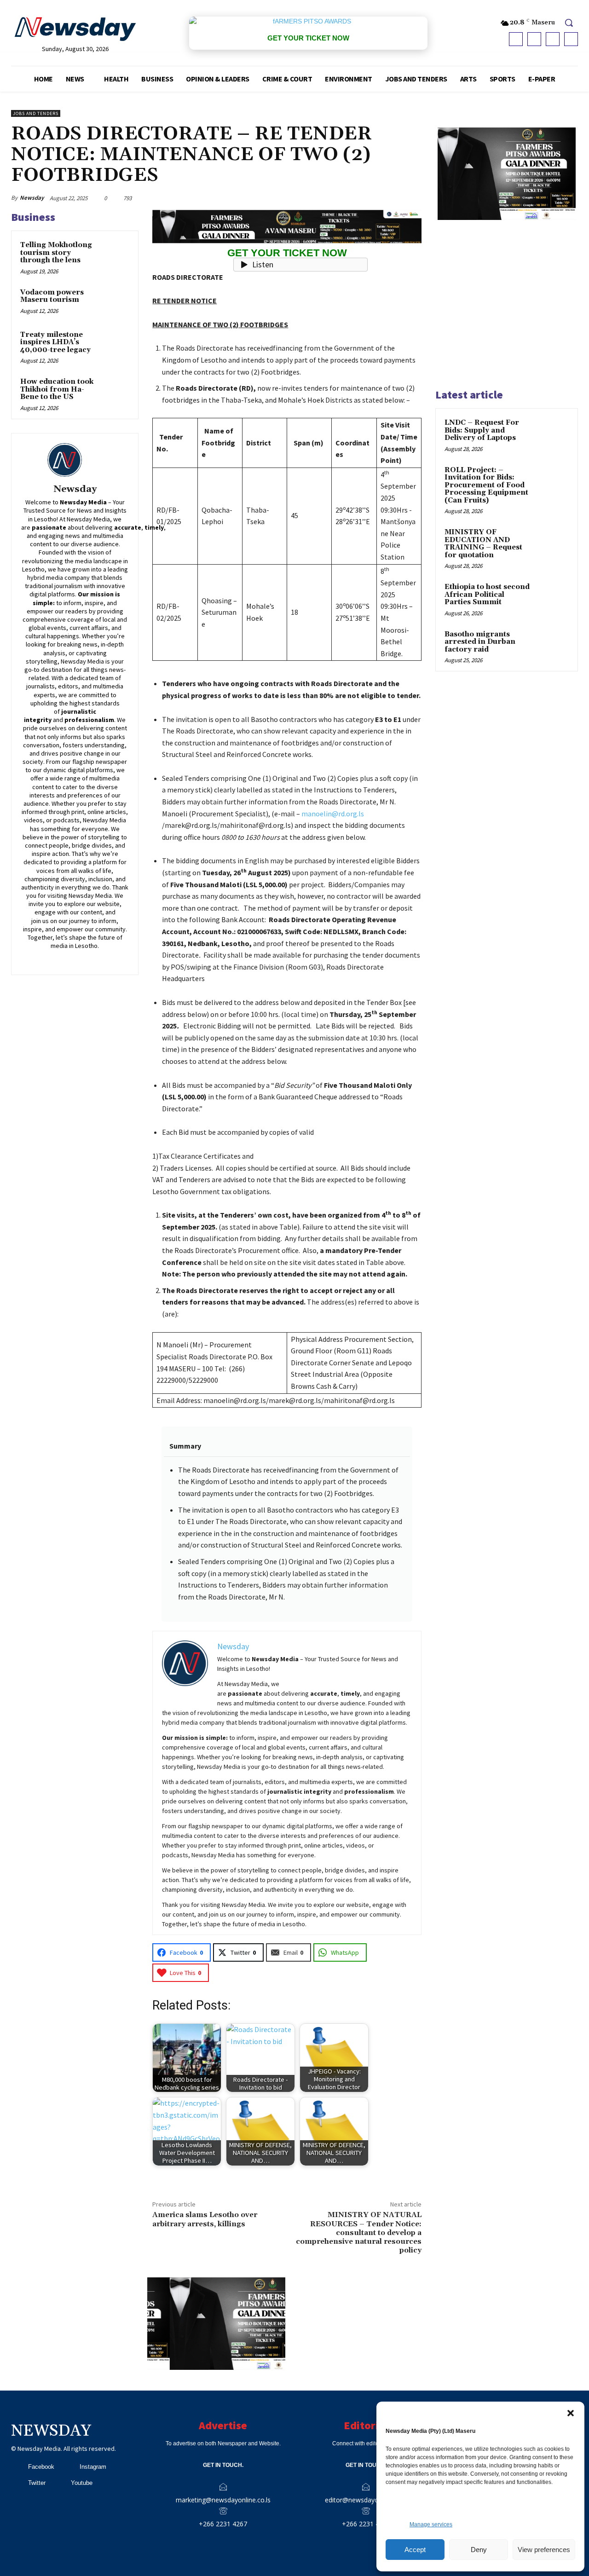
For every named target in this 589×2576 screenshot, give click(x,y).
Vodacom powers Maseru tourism (52, 296)
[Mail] (82, 958)
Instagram (93, 2467)
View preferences (544, 2550)
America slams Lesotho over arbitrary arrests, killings (205, 2219)
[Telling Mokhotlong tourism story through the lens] (115, 254)
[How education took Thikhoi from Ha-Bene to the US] (115, 391)
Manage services (431, 2524)
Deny (479, 2550)
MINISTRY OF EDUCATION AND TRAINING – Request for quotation (483, 544)
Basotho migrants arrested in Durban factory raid (480, 642)
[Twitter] (553, 39)
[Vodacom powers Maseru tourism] (115, 301)
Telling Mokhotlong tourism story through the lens (56, 253)
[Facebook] (516, 39)
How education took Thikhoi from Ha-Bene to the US (57, 389)
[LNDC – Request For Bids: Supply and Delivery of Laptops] (553, 433)
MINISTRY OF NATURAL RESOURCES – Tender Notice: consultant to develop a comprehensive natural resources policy (359, 2232)
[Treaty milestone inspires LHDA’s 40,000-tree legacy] (115, 344)
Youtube (82, 2483)
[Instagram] (534, 39)
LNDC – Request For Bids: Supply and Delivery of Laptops (482, 430)
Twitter (37, 2483)
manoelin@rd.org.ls (333, 814)
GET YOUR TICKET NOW (308, 38)
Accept (415, 2550)
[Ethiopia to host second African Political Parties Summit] (553, 598)
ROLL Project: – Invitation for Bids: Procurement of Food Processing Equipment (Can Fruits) (486, 485)
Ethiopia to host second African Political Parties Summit (487, 595)
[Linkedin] (68, 958)
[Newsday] (75, 460)
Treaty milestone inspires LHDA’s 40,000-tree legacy (55, 342)
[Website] (108, 958)
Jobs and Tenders (36, 113)
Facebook (41, 2467)
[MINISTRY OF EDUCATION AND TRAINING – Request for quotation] (553, 543)
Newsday (32, 198)
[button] (571, 2413)
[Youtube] (571, 39)
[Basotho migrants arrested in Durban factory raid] (553, 645)
